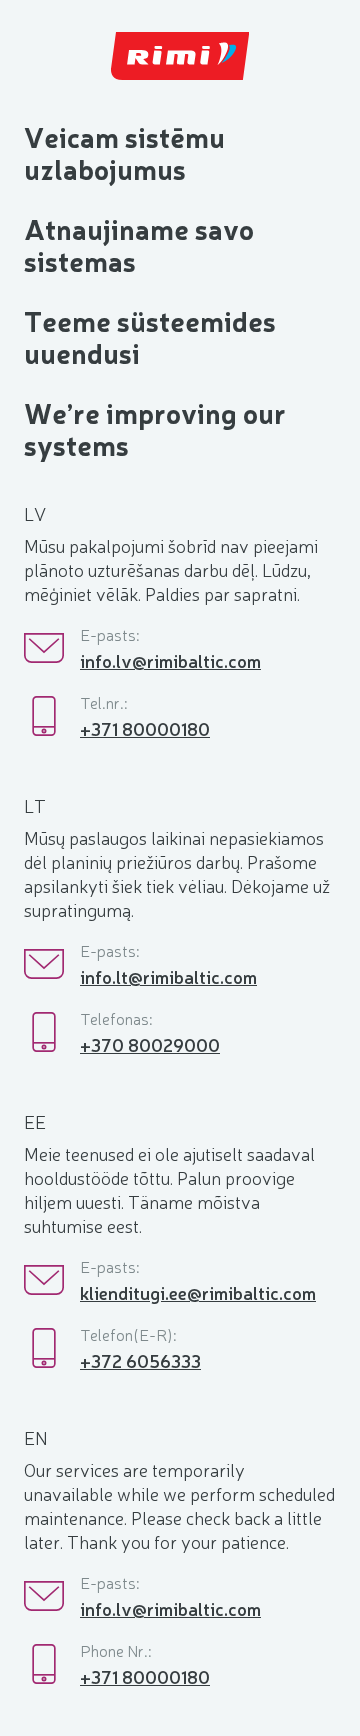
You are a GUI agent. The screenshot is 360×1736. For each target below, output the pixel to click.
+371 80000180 (145, 728)
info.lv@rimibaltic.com (170, 660)
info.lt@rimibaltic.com (168, 976)
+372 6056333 (140, 1360)
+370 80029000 (150, 1044)
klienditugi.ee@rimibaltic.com (198, 1292)
